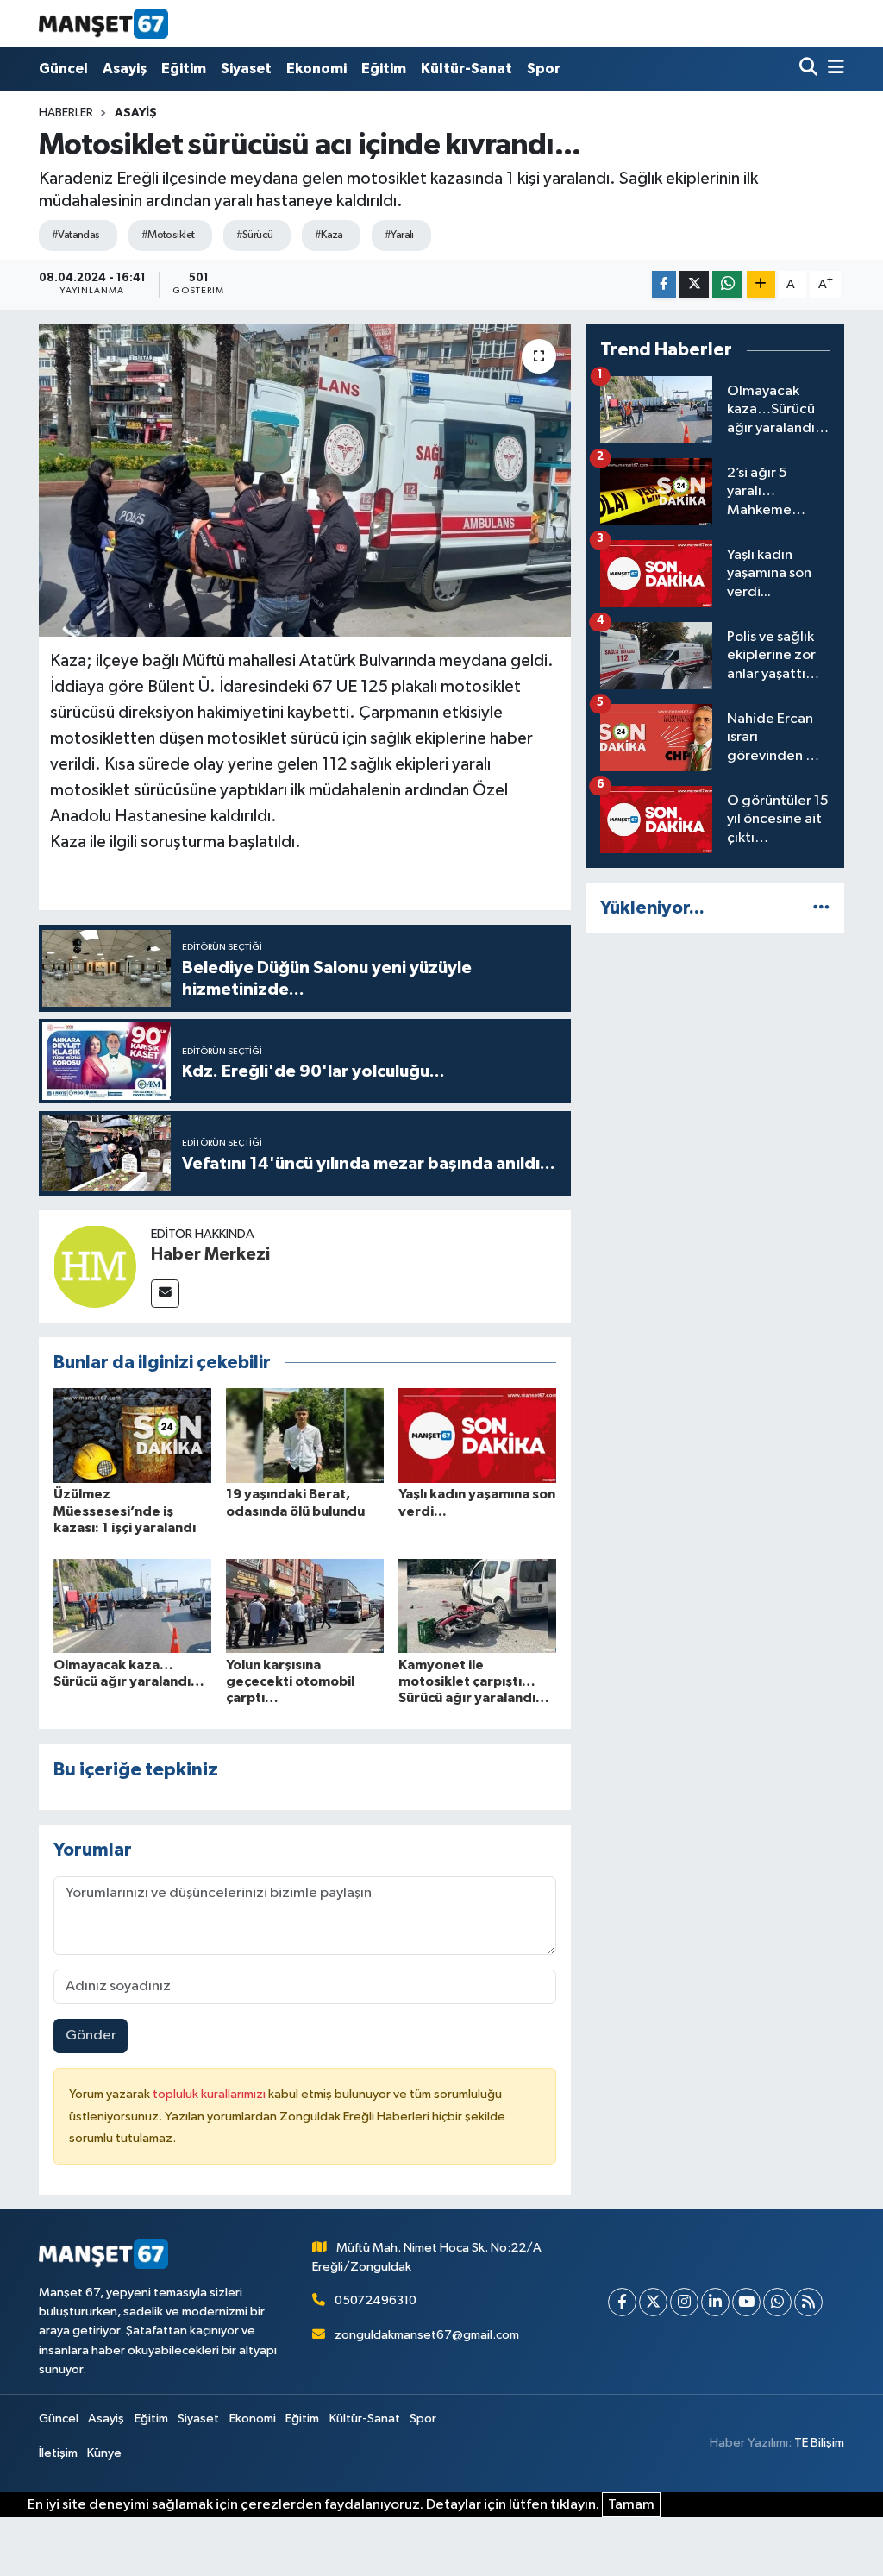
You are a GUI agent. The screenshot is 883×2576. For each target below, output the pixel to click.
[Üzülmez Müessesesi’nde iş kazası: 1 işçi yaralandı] (132, 1435)
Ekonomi (316, 69)
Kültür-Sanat (467, 69)
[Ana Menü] (833, 69)
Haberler (66, 113)
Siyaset (246, 69)
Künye (104, 2453)
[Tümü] (821, 908)
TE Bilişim (819, 2443)
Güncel (63, 69)
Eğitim (184, 69)
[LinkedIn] (715, 2302)
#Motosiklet (168, 235)
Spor (544, 69)
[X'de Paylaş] (694, 285)
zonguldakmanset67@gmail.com (427, 2335)
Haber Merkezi (210, 1254)
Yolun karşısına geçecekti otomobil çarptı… (290, 1681)
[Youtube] (746, 2302)
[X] (653, 2302)
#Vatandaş (76, 235)
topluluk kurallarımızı (210, 2094)
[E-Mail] (165, 1294)
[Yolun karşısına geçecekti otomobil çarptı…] (305, 1605)
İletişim (58, 2453)
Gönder (91, 2036)
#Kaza (329, 235)
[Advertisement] (715, 1056)
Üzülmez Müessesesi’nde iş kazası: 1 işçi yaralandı (125, 1511)
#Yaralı (399, 235)
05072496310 (376, 2300)
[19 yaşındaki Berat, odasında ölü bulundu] (305, 1435)
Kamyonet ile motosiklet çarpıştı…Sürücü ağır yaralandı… (474, 1681)
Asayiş (125, 69)
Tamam (631, 2505)
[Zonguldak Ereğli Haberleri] (103, 23)
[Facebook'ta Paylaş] (664, 285)
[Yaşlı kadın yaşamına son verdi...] (477, 1435)
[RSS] (808, 2302)
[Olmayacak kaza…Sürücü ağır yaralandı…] (132, 1605)
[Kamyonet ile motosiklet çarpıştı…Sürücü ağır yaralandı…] (477, 1605)
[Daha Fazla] (761, 285)
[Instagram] (684, 2302)
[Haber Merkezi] (95, 1266)
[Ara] (810, 69)
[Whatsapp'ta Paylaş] (727, 285)
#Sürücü (255, 235)
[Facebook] (622, 2302)
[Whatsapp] (777, 2302)
